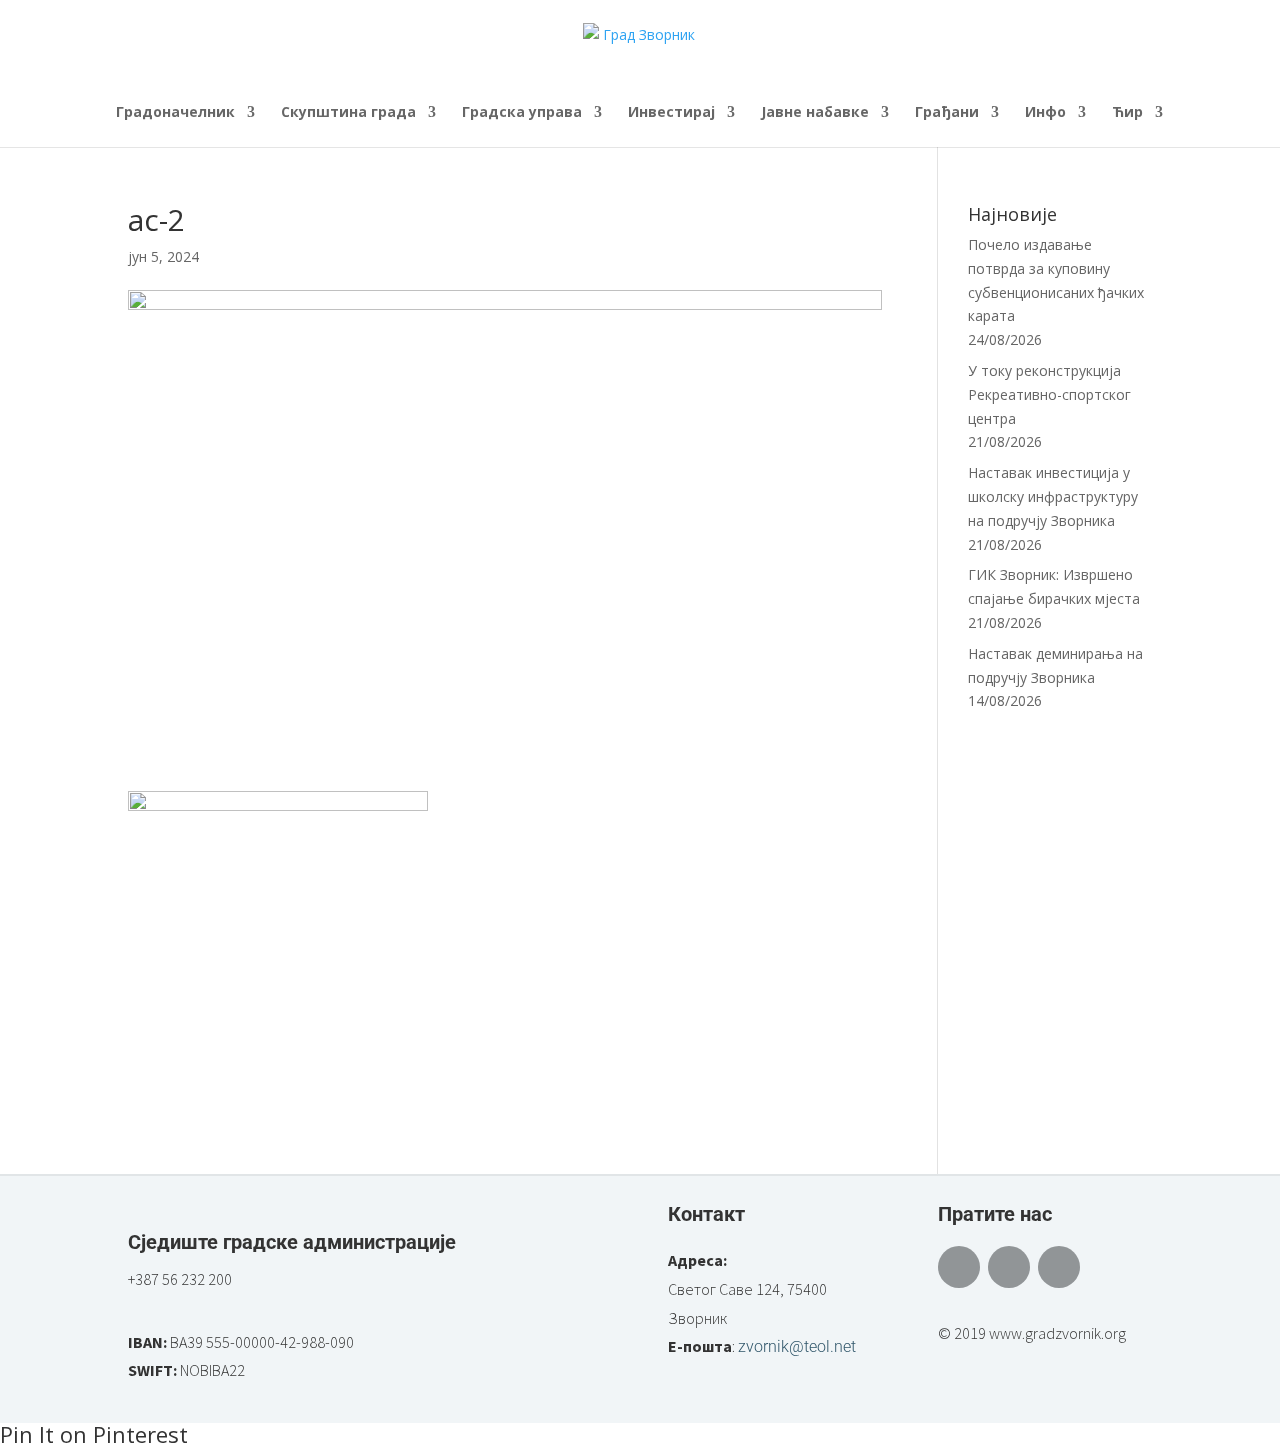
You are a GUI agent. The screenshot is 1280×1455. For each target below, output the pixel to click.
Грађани (947, 113)
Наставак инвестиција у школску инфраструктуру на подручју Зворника (1053, 496)
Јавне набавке (815, 113)
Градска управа (522, 113)
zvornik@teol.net (797, 1346)
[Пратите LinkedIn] (1059, 1267)
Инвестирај (671, 113)
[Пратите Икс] (1009, 1267)
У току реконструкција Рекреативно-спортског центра (1049, 394)
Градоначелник (175, 113)
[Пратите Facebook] (959, 1267)
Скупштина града (348, 113)
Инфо (1045, 113)
